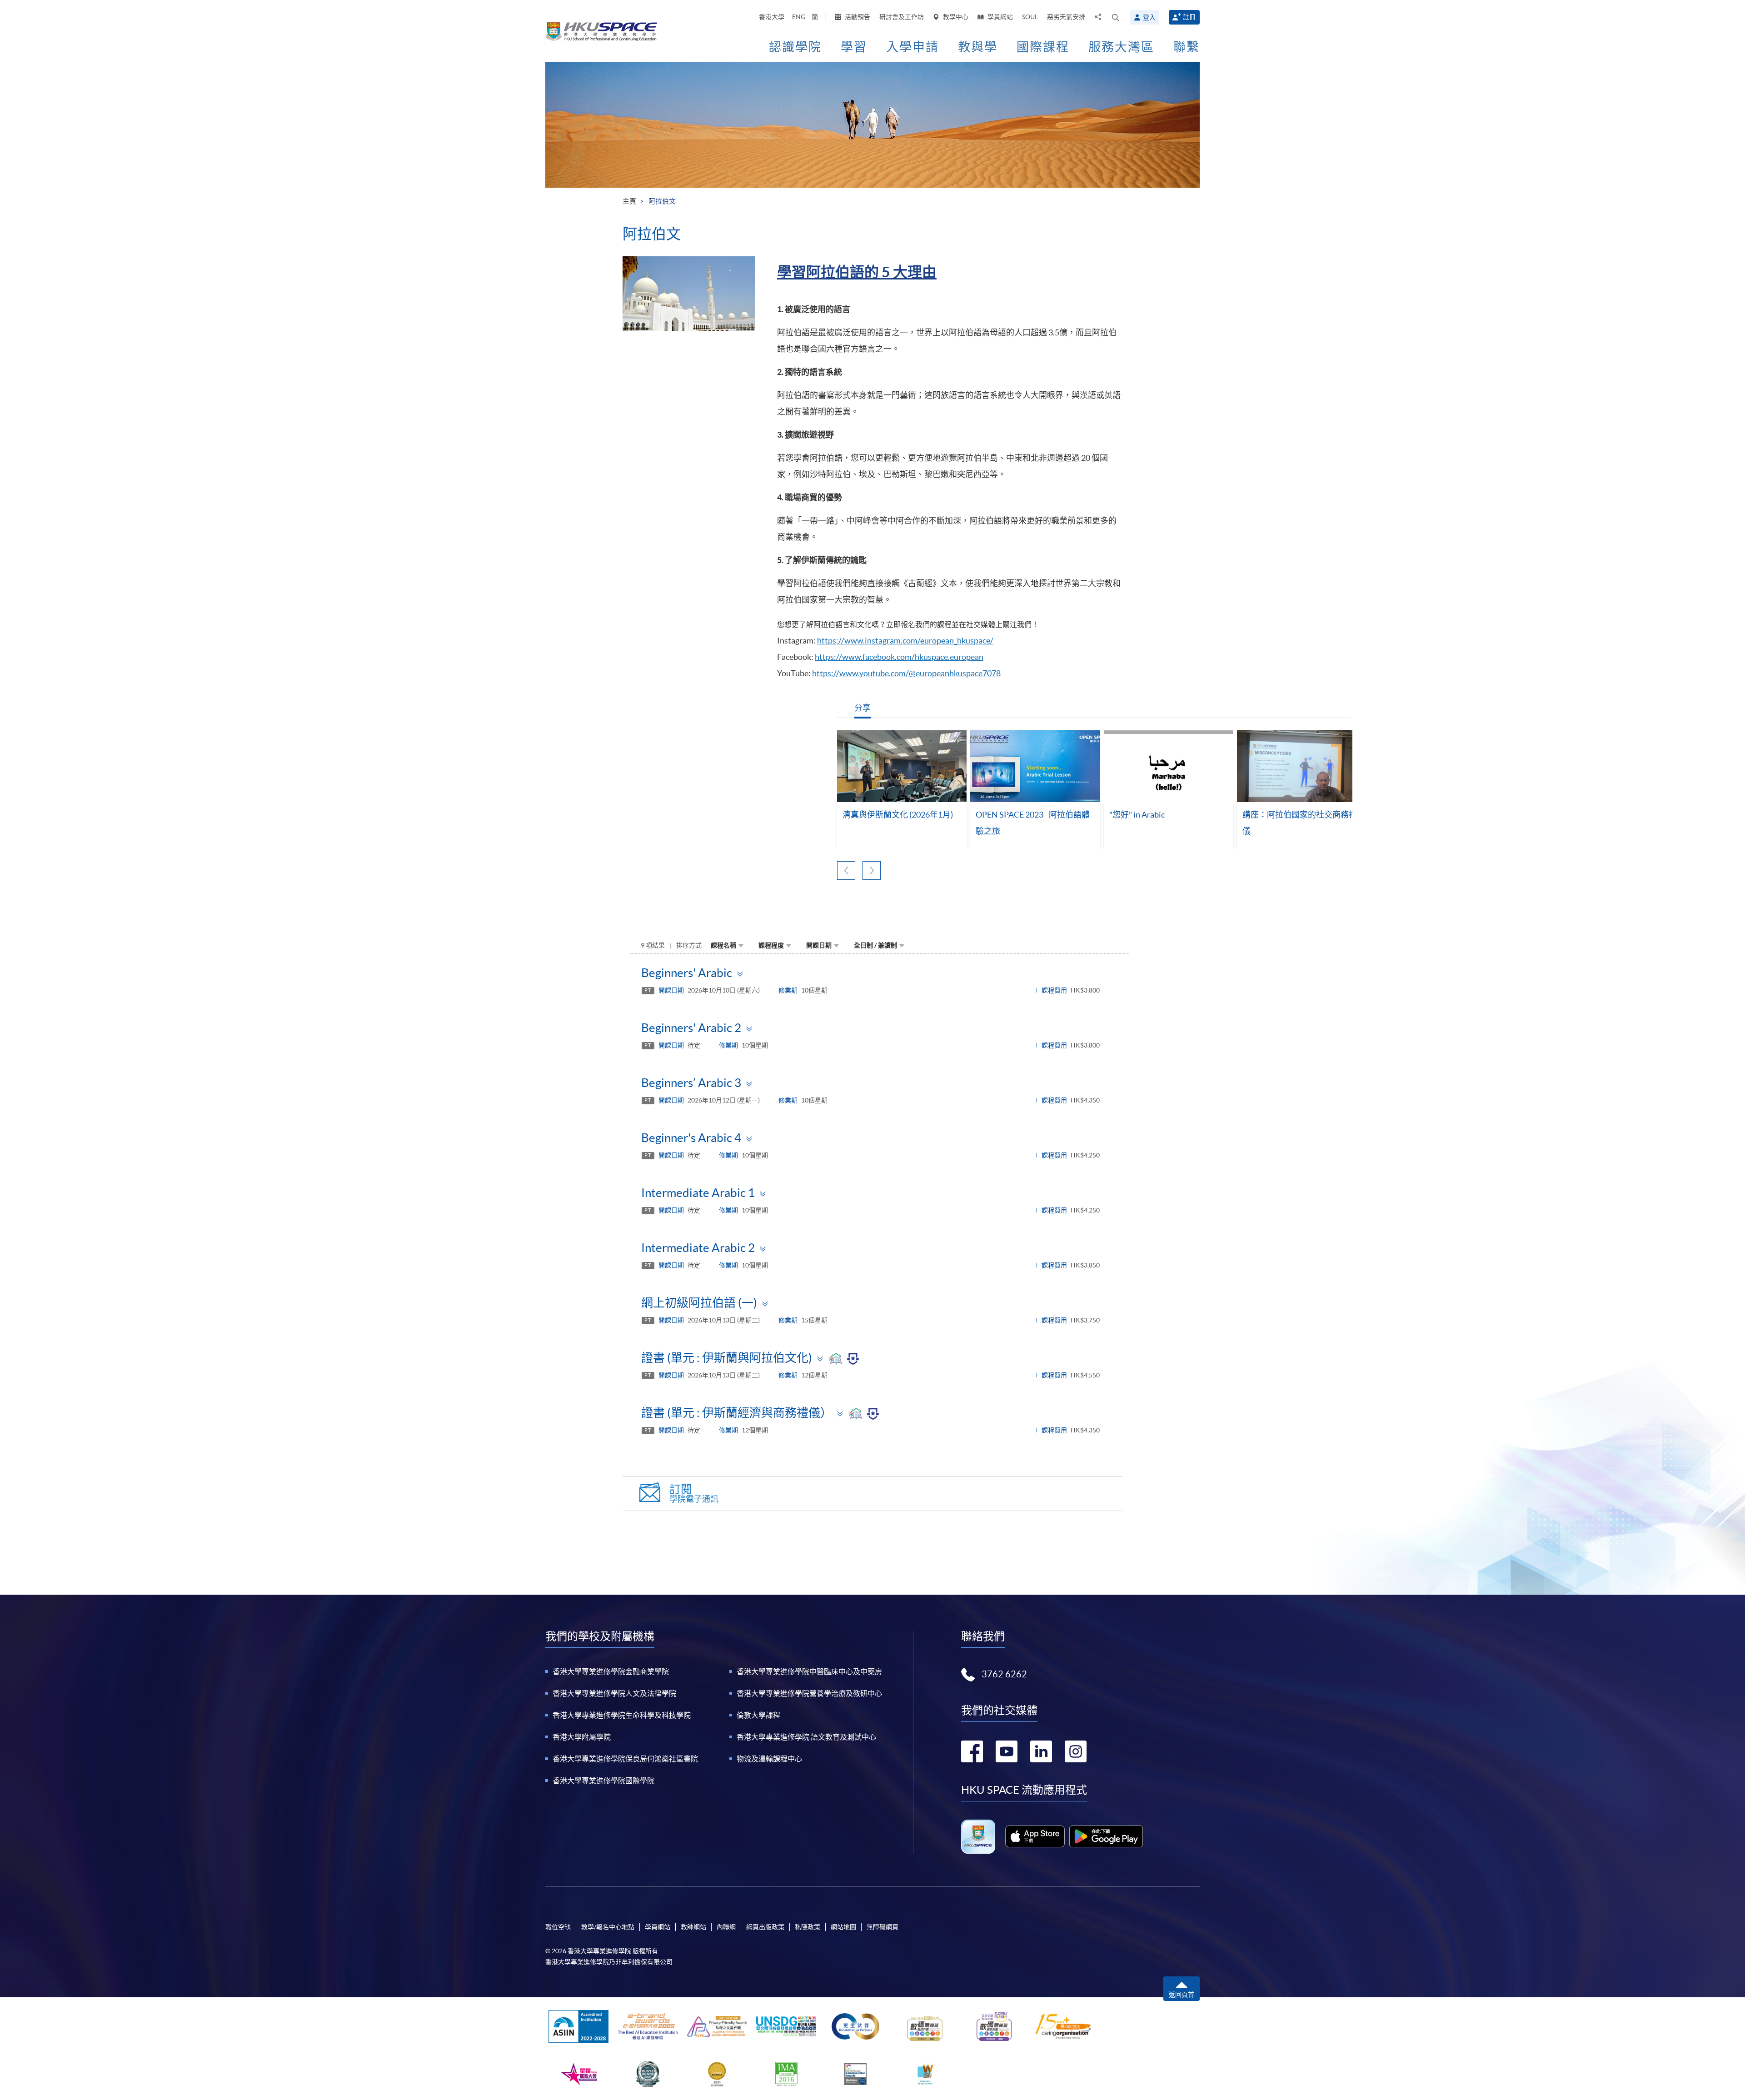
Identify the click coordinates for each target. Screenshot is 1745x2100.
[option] (902, 790)
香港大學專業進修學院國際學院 (603, 1781)
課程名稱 (723, 945)
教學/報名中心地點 (608, 1927)
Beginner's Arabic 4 (691, 1138)
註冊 (1189, 17)
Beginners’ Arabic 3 (691, 1083)
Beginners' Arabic (687, 973)
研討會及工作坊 (902, 17)
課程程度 (771, 945)
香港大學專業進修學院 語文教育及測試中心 (806, 1737)
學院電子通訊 (694, 1494)
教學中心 (955, 17)
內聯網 (726, 1927)
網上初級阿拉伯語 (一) (699, 1303)
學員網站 (1000, 17)
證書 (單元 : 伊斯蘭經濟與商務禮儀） (737, 1413)
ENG (799, 17)
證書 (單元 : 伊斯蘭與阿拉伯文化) (727, 1358)
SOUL (1030, 17)
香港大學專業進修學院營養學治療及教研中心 (809, 1693)
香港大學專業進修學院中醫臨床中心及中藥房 (809, 1671)
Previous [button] (846, 870)
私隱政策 (808, 1927)
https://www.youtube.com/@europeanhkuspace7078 (906, 673)
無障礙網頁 (882, 1927)
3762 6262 (1004, 1674)
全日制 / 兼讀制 (875, 945)
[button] (1116, 17)
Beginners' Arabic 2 (691, 1028)
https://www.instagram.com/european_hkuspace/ (905, 641)
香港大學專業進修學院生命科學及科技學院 (622, 1715)
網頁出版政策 (765, 1927)
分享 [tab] (863, 708)
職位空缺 (558, 1927)
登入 (1149, 17)
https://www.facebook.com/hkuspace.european (899, 657)
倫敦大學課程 (758, 1715)
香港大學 (772, 17)
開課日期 (819, 945)
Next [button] (872, 870)
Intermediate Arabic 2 (698, 1248)
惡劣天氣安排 (1066, 17)
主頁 (629, 201)
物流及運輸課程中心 (769, 1759)
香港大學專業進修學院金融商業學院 (611, 1671)
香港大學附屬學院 (582, 1737)
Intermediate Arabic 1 (698, 1193)
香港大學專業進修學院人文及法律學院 (614, 1693)
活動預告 (857, 17)
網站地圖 (843, 1927)
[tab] (879, 973)
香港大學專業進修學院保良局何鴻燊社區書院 (625, 1759)
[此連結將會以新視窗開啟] (1035, 1836)
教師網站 (693, 1927)
